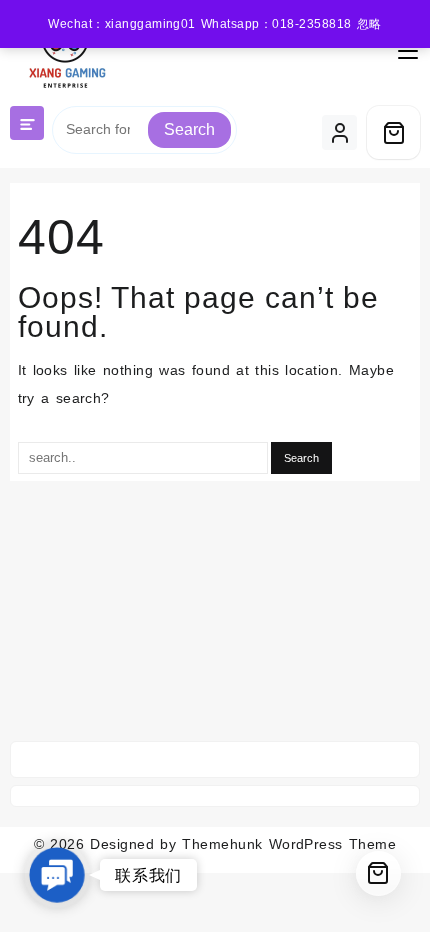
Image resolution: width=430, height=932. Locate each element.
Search (189, 129)
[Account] (339, 132)
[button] (57, 875)
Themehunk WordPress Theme (289, 844)
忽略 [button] (369, 24)
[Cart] (393, 132)
